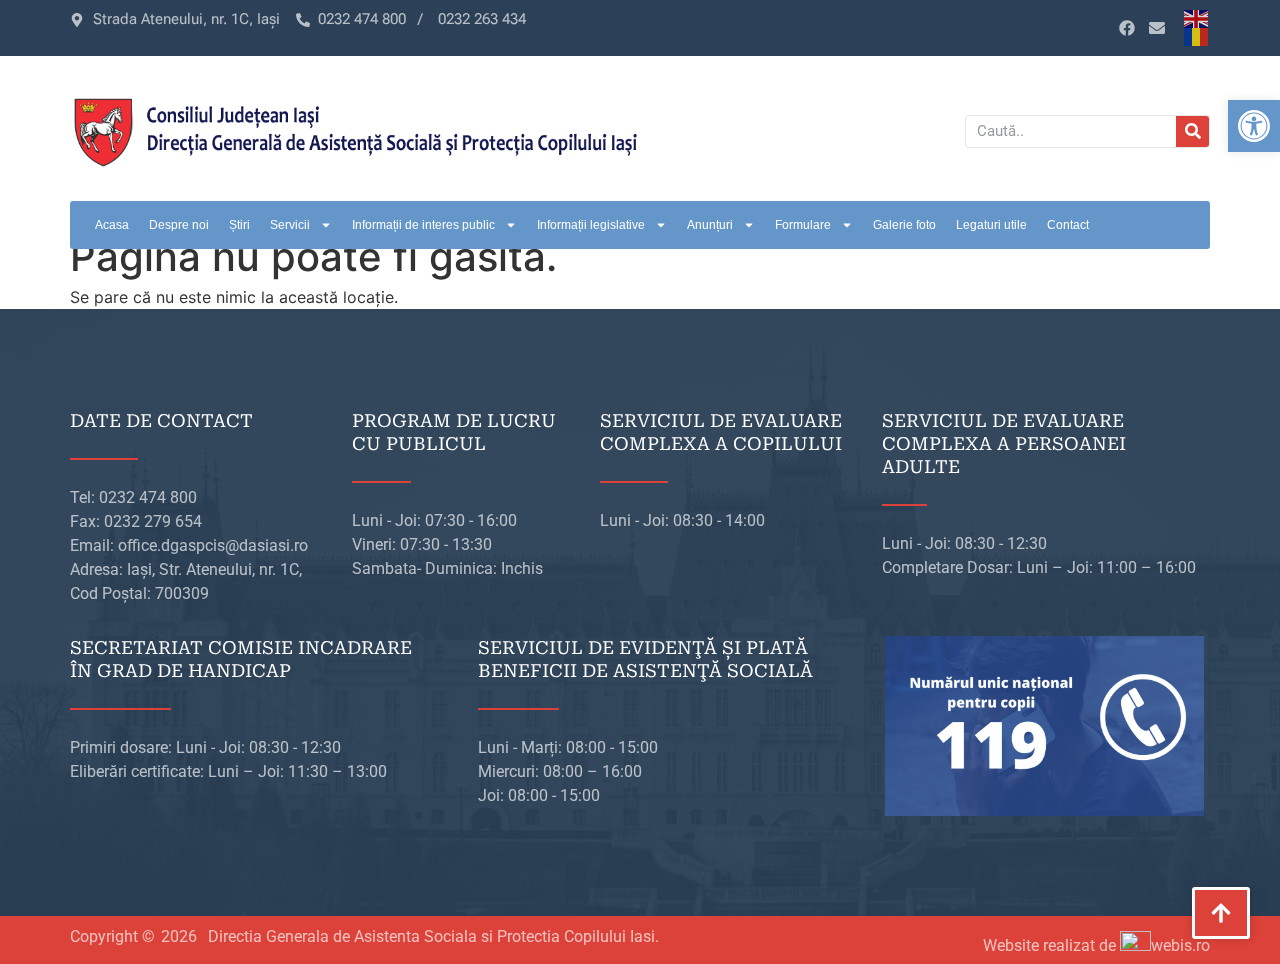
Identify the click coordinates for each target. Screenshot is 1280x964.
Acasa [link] (112, 225)
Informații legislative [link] (591, 225)
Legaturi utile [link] (991, 225)
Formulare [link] (803, 225)
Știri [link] (239, 225)
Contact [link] (1068, 225)
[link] (1254, 126)
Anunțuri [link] (710, 225)
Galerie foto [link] (904, 225)
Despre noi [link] (179, 225)
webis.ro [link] (1180, 945)
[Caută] (1192, 131)
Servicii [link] (290, 225)
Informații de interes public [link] (423, 225)
